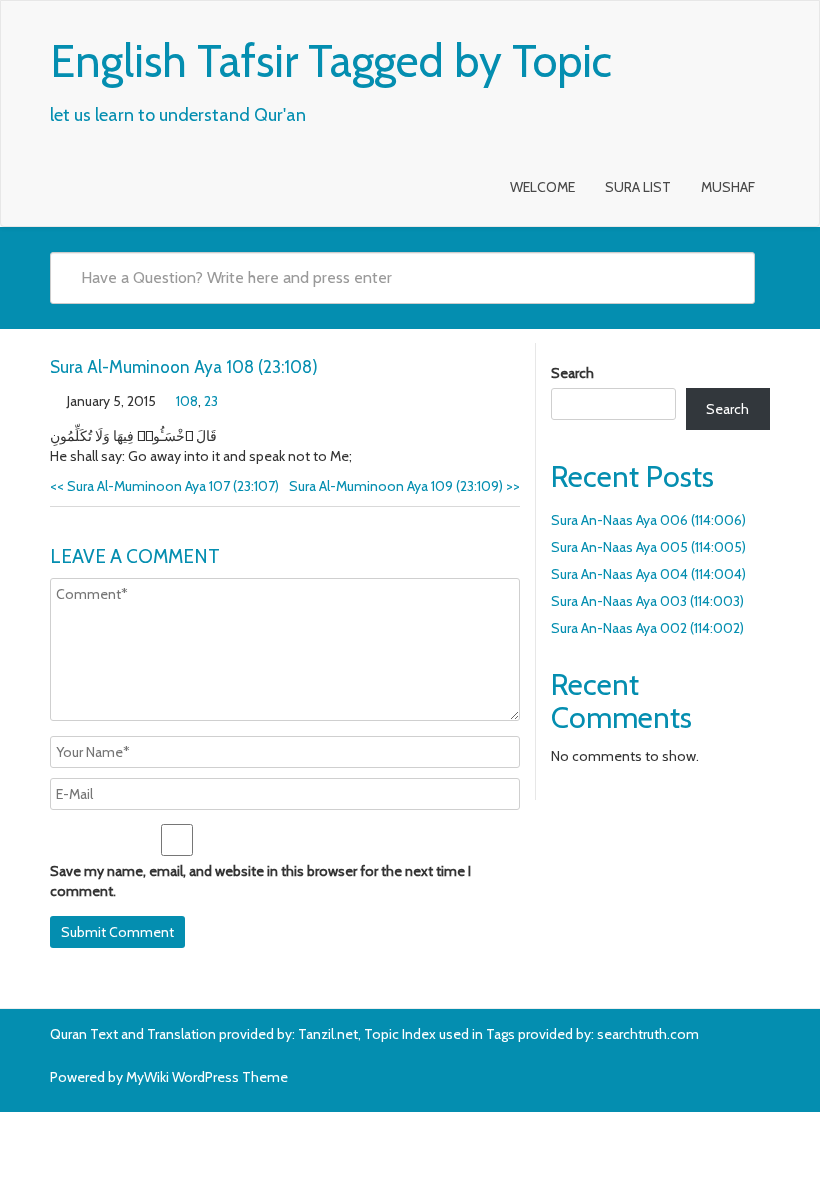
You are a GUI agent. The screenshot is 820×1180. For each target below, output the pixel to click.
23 (211, 401)
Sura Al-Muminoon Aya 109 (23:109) (404, 486)
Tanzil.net (328, 1034)
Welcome (542, 187)
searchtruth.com (648, 1034)
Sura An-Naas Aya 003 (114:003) (647, 601)
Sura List (638, 187)
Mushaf (728, 187)
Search (572, 373)
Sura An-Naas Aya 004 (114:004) (648, 574)
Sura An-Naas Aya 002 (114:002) (647, 628)
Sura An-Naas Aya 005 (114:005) (648, 547)
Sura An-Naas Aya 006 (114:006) (648, 520)
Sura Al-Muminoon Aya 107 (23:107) (164, 486)
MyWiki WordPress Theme (207, 1077)
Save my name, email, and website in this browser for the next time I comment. (260, 881)
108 (187, 401)
